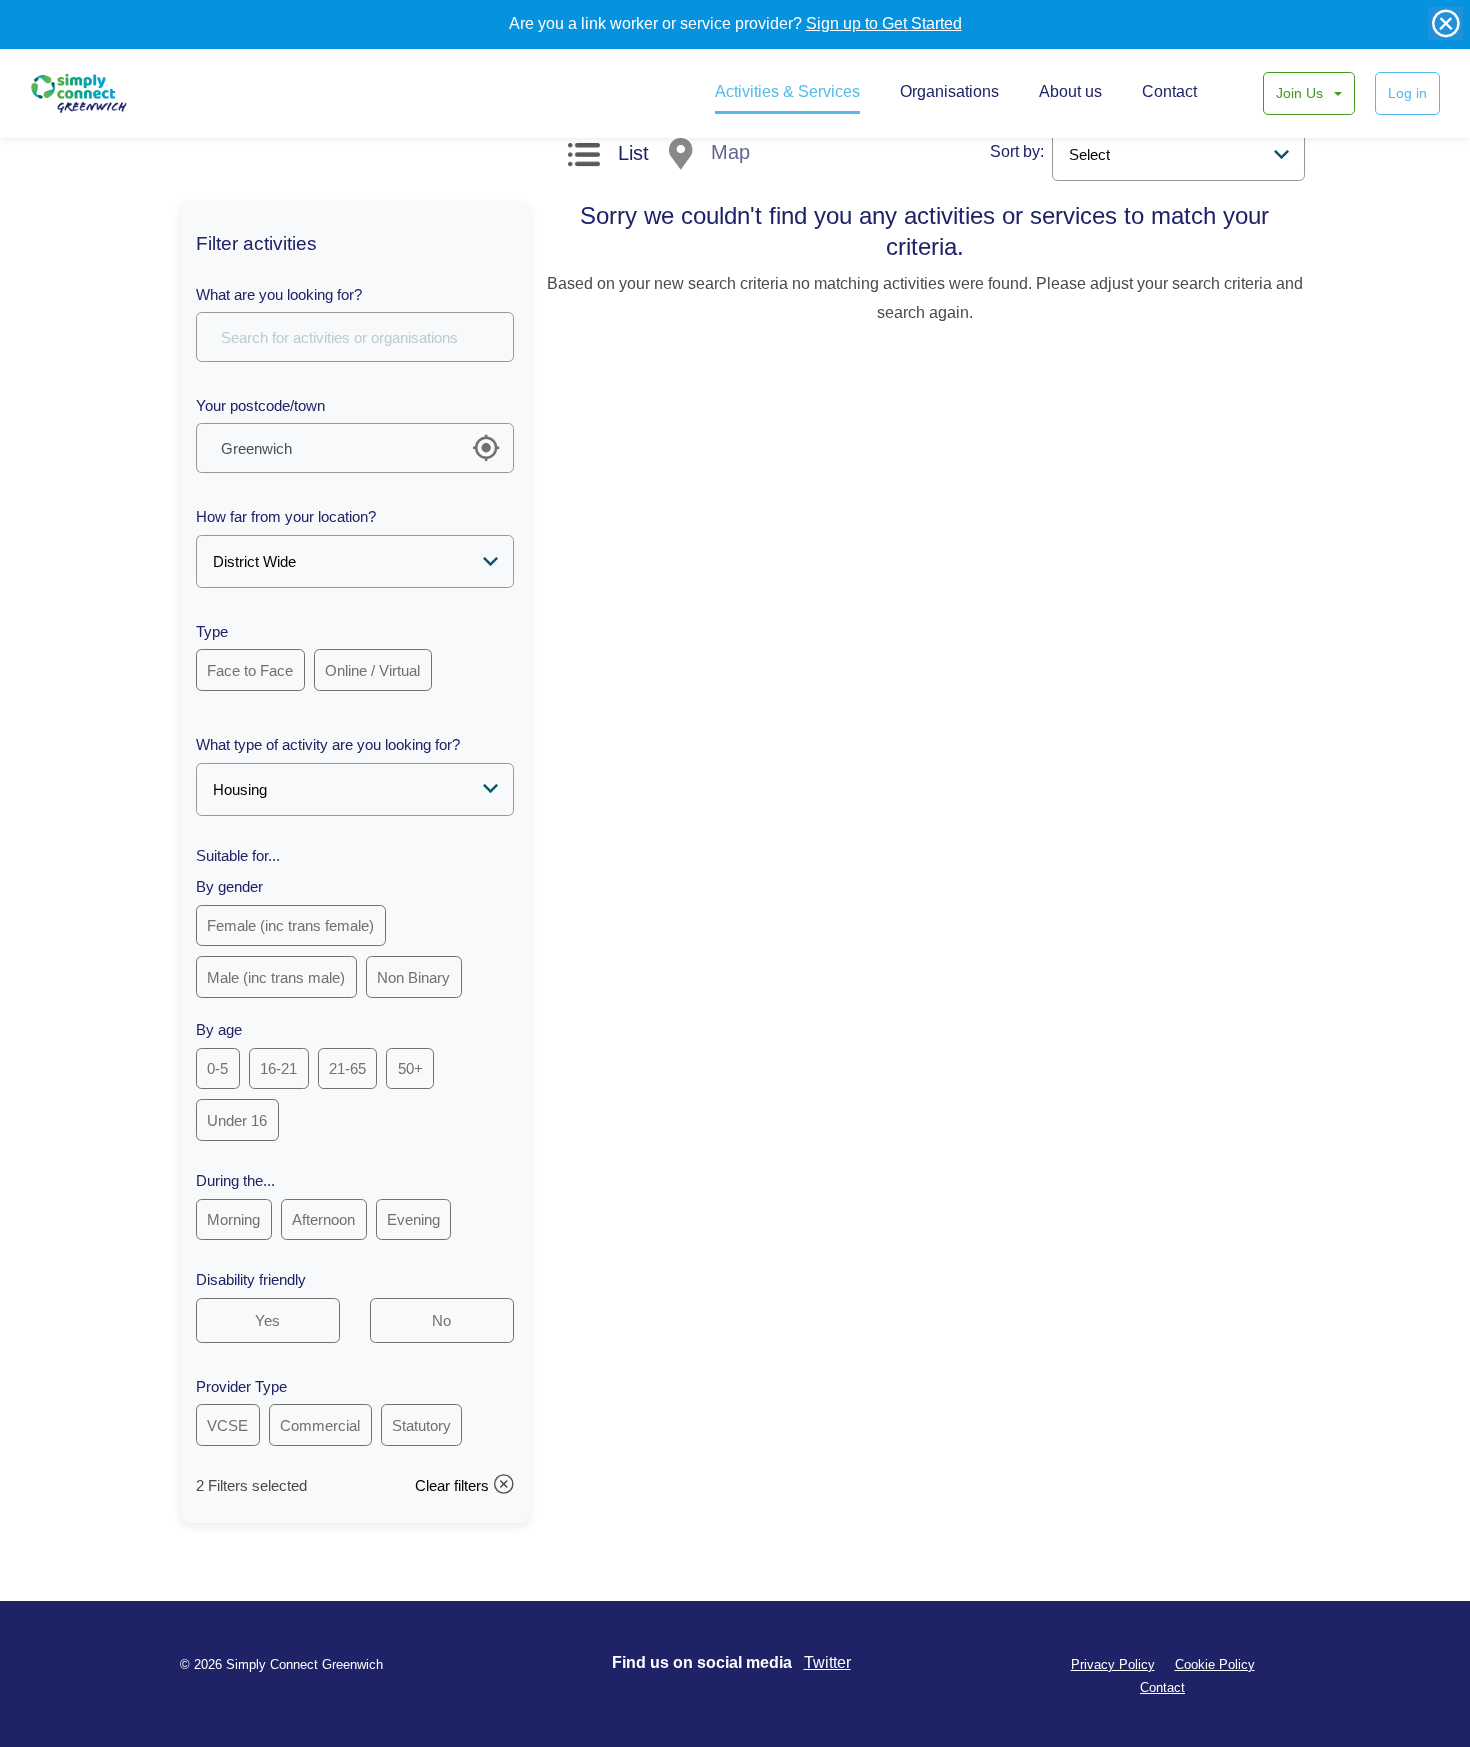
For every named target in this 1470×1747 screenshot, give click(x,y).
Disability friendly (251, 1279)
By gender (229, 886)
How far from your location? (286, 516)
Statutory (421, 1425)
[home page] (97, 93)
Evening (413, 1219)
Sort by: (1017, 151)
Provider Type (241, 1386)
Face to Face (250, 670)
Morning (233, 1219)
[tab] (608, 158)
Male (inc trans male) (276, 977)
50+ (410, 1068)
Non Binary (413, 977)
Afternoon (323, 1219)
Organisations (949, 91)
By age (219, 1029)
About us (1070, 91)
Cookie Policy (1215, 1664)
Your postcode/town (260, 405)
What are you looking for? (279, 294)
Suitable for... (238, 855)
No (441, 1320)
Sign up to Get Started (884, 23)
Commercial (320, 1425)
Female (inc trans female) (290, 925)
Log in (1407, 93)
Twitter (827, 1662)
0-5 (217, 1068)
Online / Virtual (372, 670)
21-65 (347, 1068)
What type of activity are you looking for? (328, 744)
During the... (235, 1180)
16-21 (278, 1068)
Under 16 (237, 1120)
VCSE (227, 1425)
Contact (1169, 91)
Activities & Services (787, 91)
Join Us (1301, 93)
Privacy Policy (1113, 1664)
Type (212, 631)
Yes (267, 1320)
